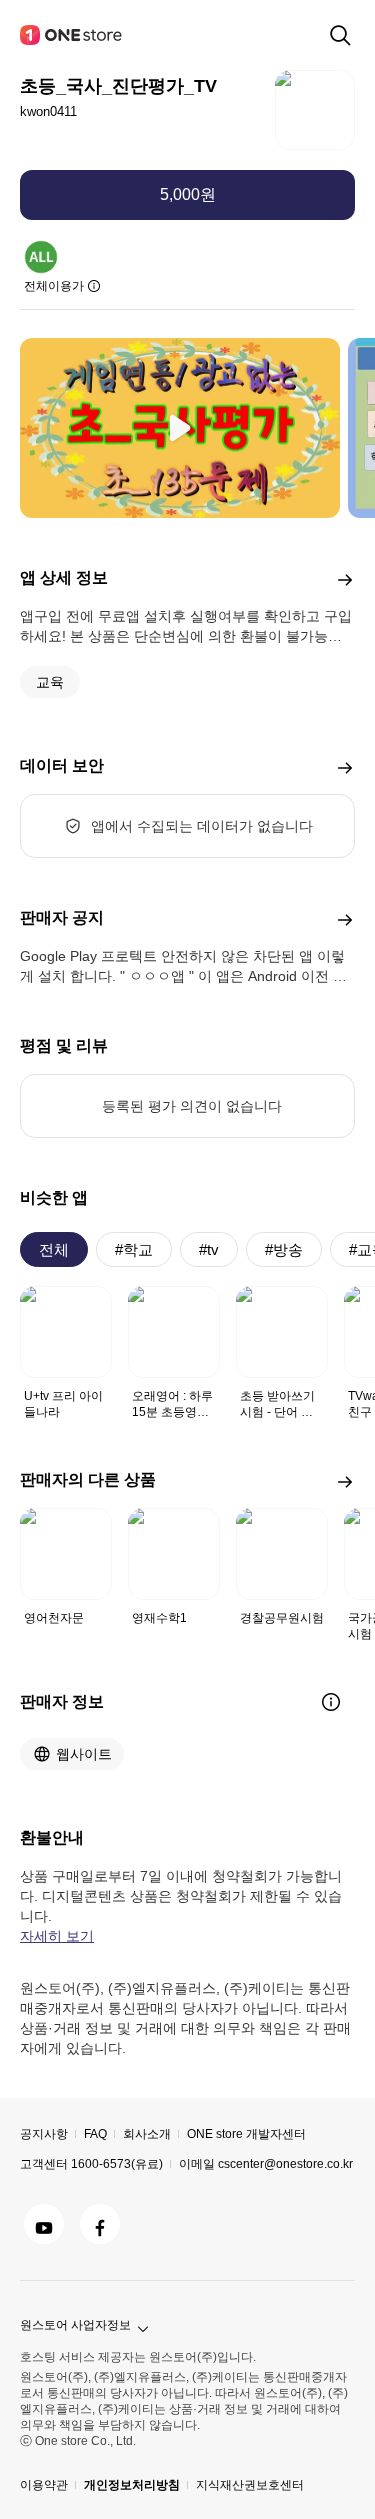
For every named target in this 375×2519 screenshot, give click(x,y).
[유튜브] (44, 2224)
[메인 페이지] (72, 35)
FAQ (95, 2134)
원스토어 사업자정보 (75, 2325)
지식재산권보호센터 (250, 2485)
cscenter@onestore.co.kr (285, 2164)
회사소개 (147, 2134)
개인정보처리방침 (132, 2485)
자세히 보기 (57, 1936)
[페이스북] (100, 2224)
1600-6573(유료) (117, 2164)
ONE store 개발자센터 (246, 2134)
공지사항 (44, 2134)
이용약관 (44, 2485)
